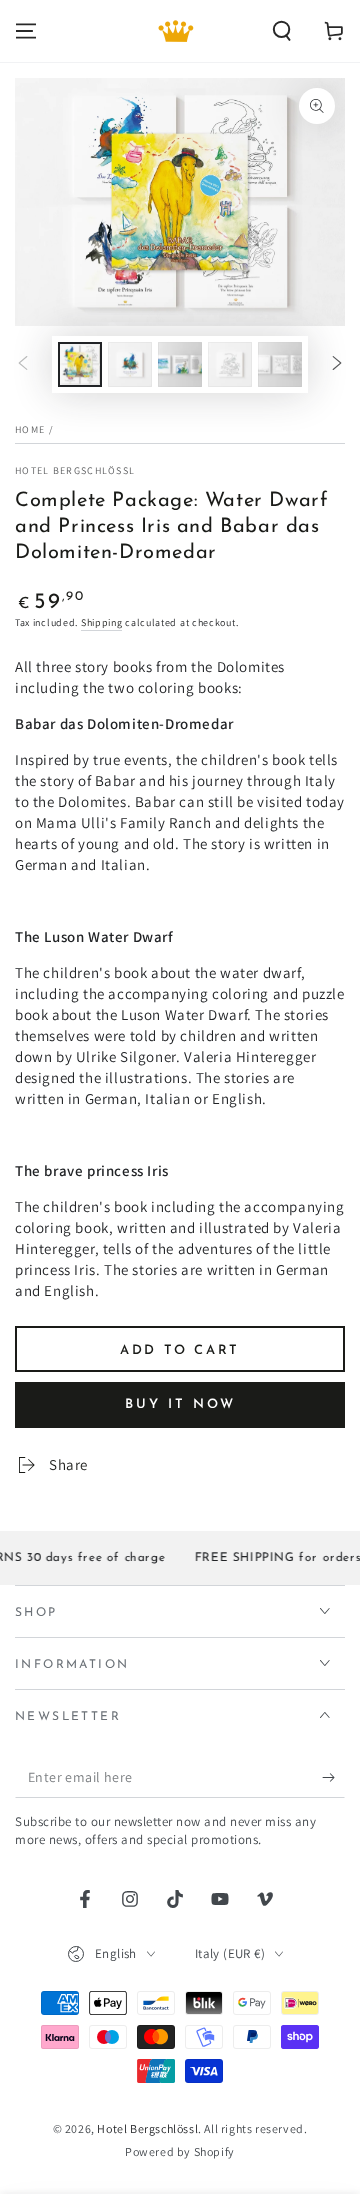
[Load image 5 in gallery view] (280, 364)
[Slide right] (337, 364)
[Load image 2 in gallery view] (130, 364)
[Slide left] (23, 364)
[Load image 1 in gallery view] (80, 364)
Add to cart (180, 1350)
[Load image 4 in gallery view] (230, 364)
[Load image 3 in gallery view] (180, 364)
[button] (282, 31)
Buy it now (180, 1404)
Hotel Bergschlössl (75, 470)
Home (30, 429)
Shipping (102, 622)
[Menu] (26, 31)
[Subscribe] (333, 1778)
